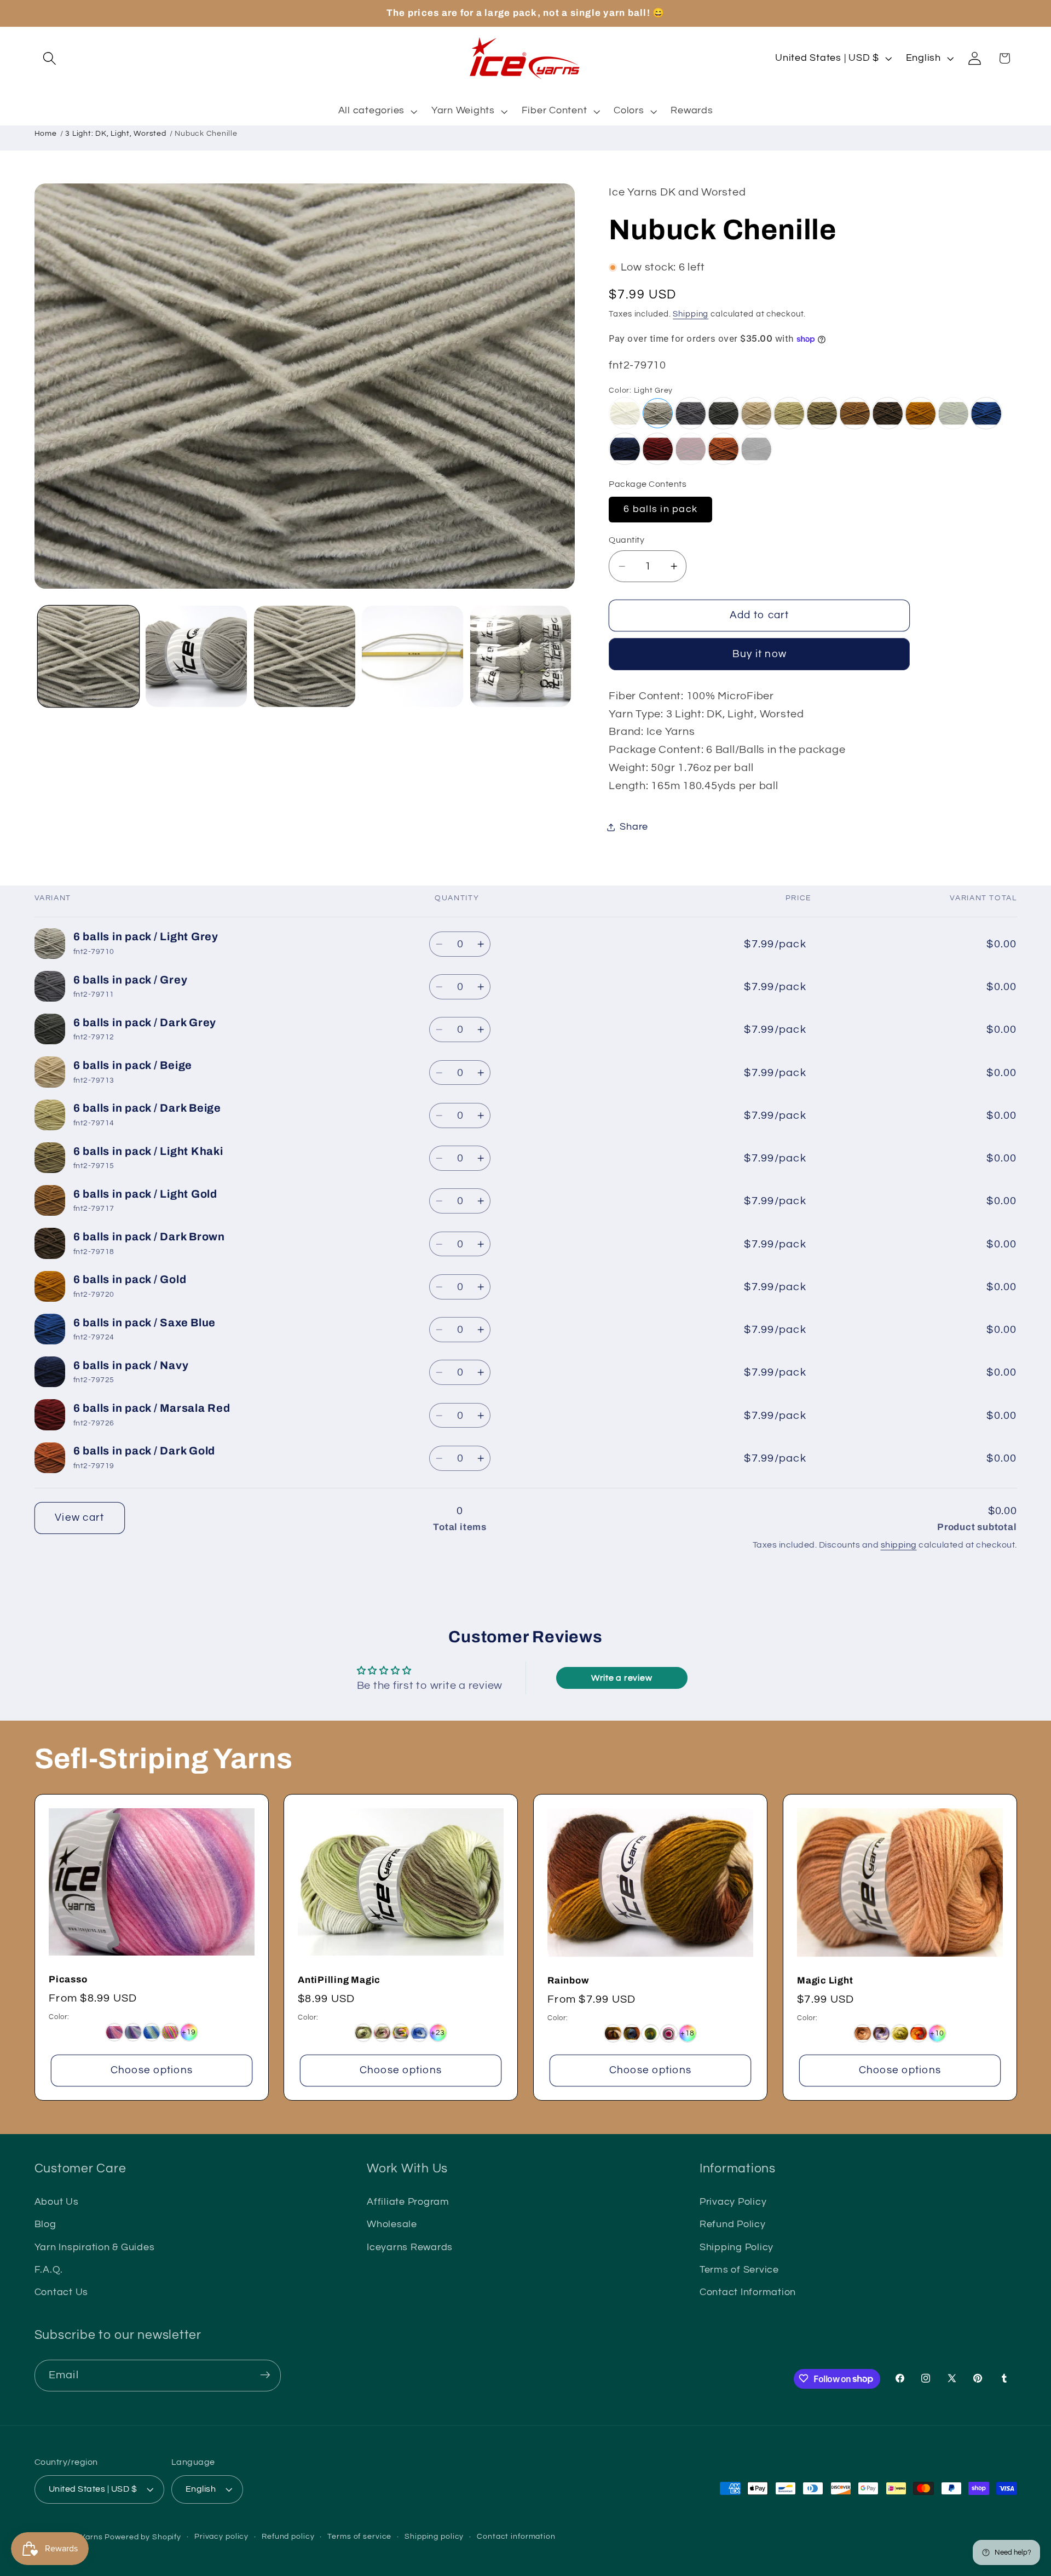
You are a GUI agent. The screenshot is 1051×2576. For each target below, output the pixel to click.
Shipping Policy (737, 2247)
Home (46, 134)
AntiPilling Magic (339, 1980)
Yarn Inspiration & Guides (95, 2247)
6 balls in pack (660, 509)
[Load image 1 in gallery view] (88, 656)
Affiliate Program (408, 2202)
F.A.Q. (49, 2270)
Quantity (626, 540)
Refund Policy (733, 2225)
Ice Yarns (85, 2537)
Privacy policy (221, 2537)
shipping (899, 1545)
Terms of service (359, 2537)
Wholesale (392, 2225)
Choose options (151, 2070)
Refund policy (288, 2537)
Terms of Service (739, 2270)
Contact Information (748, 2292)
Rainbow (568, 1981)
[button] (50, 58)
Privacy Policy (733, 2202)
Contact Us (62, 2292)
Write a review (622, 1678)
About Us (57, 2202)
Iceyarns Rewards (410, 2247)
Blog (45, 2225)
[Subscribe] (265, 2375)
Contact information (516, 2537)
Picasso (68, 1980)
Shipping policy (434, 2537)
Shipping (691, 315)
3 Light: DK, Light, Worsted (116, 134)
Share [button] (634, 827)
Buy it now (760, 654)
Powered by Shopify (143, 2537)
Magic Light (825, 1981)
